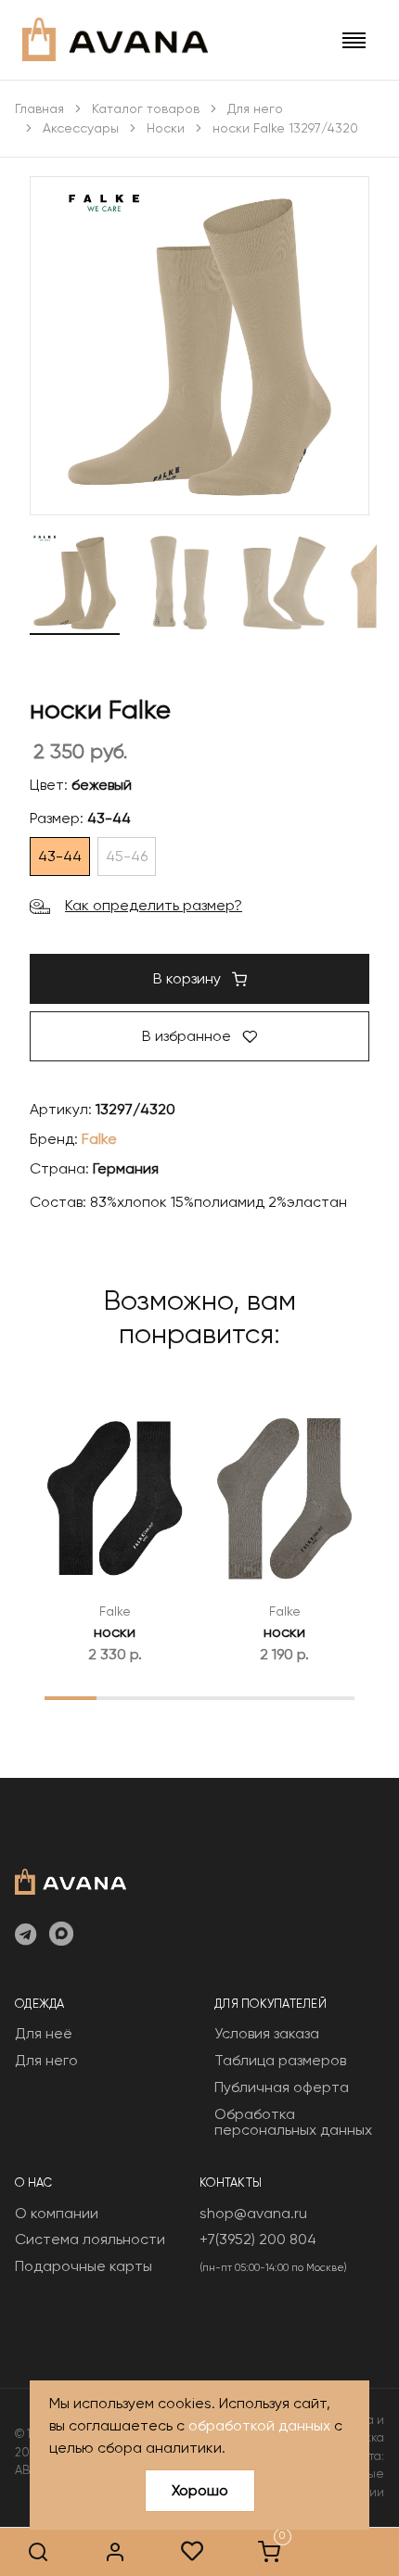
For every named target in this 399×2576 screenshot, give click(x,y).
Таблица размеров (280, 2060)
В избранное (188, 1036)
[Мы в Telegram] (26, 1935)
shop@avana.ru (253, 2213)
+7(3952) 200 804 (258, 2239)
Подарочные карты (84, 2266)
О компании (57, 2213)
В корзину (189, 978)
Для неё (44, 2033)
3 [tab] (174, 1697)
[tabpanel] (115, 1530)
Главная (39, 108)
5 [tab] (277, 1697)
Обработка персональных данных (293, 2122)
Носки (166, 128)
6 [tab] (328, 1697)
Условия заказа (267, 2033)
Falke (99, 1139)
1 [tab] (70, 1697)
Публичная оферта (282, 2087)
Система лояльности (90, 2239)
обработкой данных (259, 2425)
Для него (255, 108)
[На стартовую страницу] (71, 1880)
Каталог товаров (146, 108)
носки (115, 1632)
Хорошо (200, 2490)
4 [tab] (225, 1697)
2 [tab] (122, 1697)
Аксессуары (81, 128)
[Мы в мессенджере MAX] (61, 1935)
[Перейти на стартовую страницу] (115, 39)
